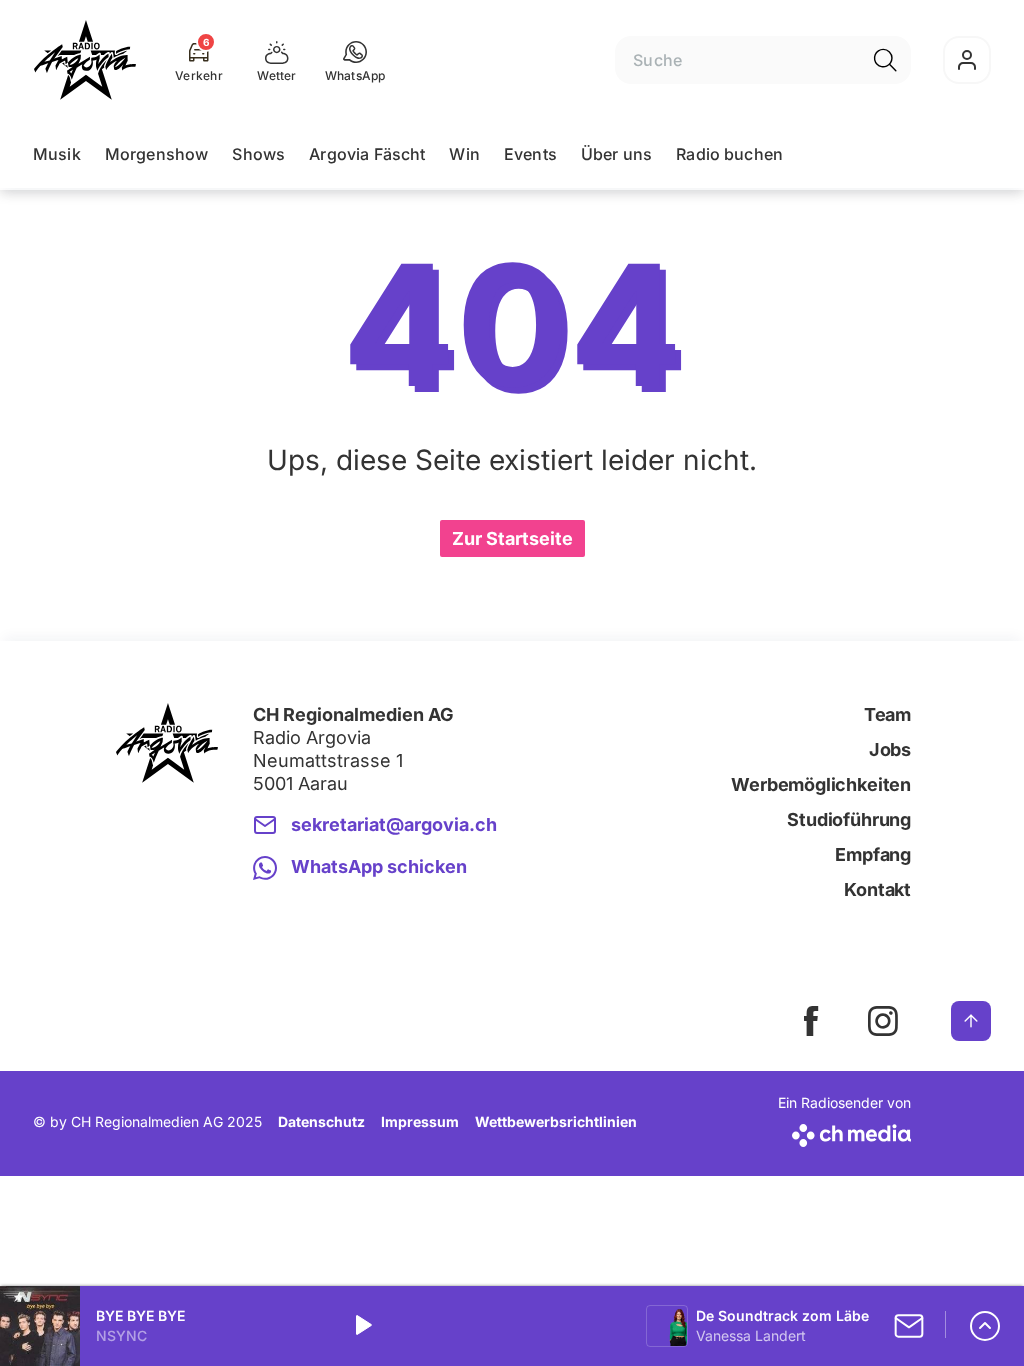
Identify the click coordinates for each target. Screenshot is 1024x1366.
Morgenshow (157, 154)
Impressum (420, 1121)
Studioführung (849, 819)
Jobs (890, 749)
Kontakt (877, 889)
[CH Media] (844, 1131)
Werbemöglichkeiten (821, 784)
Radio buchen (729, 154)
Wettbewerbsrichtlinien (556, 1121)
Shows (258, 154)
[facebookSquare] (811, 1021)
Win (464, 154)
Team (887, 714)
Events (530, 154)
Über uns (616, 154)
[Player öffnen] (985, 1326)
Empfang (873, 854)
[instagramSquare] (883, 1021)
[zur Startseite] (85, 60)
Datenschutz (321, 1121)
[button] (355, 60)
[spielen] (362, 1326)
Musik (57, 154)
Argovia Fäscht (367, 154)
